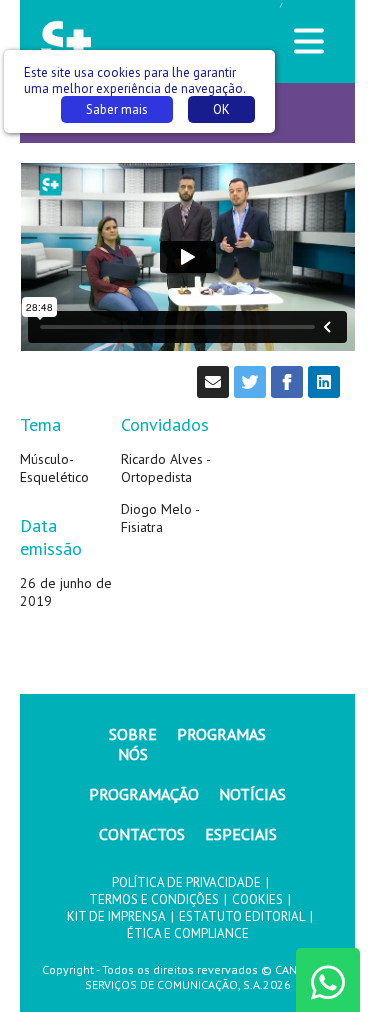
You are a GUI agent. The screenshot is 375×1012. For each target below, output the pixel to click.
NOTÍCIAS (252, 794)
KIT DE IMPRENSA (116, 916)
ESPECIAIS (241, 834)
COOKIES (257, 899)
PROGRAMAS (221, 734)
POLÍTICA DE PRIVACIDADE (186, 882)
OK (221, 109)
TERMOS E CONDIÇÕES (154, 899)
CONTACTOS (142, 834)
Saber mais (117, 109)
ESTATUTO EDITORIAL (242, 916)
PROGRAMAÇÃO (144, 794)
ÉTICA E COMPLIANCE (188, 933)
